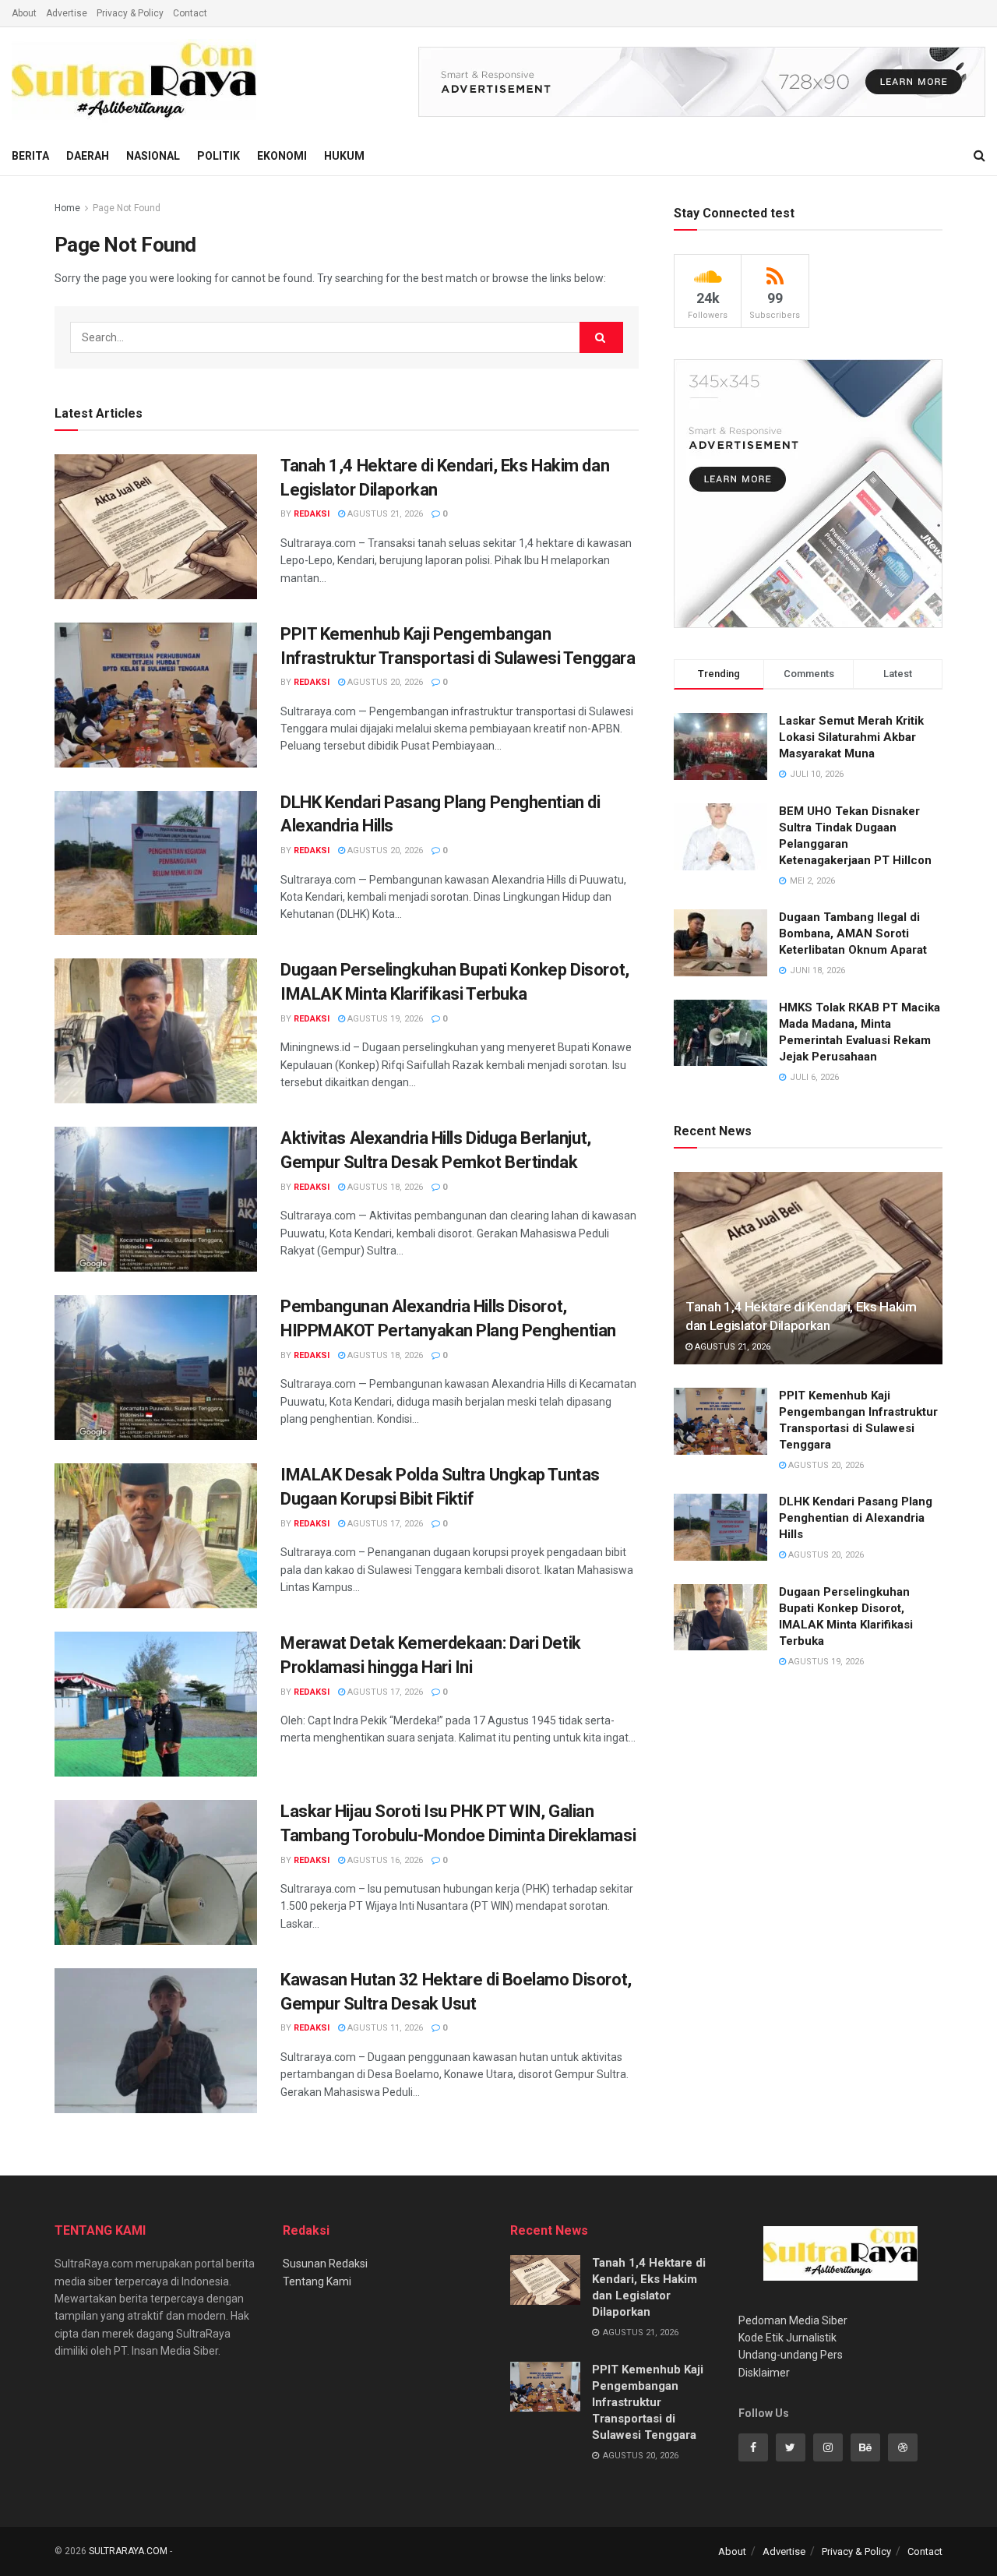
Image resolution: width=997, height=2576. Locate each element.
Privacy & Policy (130, 13)
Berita (30, 156)
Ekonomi (282, 156)
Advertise (67, 13)
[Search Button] (601, 337)
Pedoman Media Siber (793, 2320)
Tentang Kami (317, 2281)
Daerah (88, 156)
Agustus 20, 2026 (384, 682)
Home (67, 208)
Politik (218, 156)
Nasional (153, 156)
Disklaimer (764, 2373)
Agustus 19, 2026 (384, 1019)
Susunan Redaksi (325, 2264)
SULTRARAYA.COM (128, 2551)
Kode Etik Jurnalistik (787, 2338)
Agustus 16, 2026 (384, 1860)
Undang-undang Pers (791, 2355)
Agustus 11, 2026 (384, 2028)
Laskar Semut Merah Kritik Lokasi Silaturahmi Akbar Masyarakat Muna (851, 737)
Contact (190, 13)
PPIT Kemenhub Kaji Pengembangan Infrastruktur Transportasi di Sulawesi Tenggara (648, 2402)
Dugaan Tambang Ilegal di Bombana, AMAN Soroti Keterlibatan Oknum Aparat (853, 933)
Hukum (344, 156)
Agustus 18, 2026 (384, 1187)
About (24, 13)
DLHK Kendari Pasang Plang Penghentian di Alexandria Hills (856, 1518)
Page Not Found (127, 208)
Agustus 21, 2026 (384, 514)
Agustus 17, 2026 (384, 1524)
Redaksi (312, 514)
